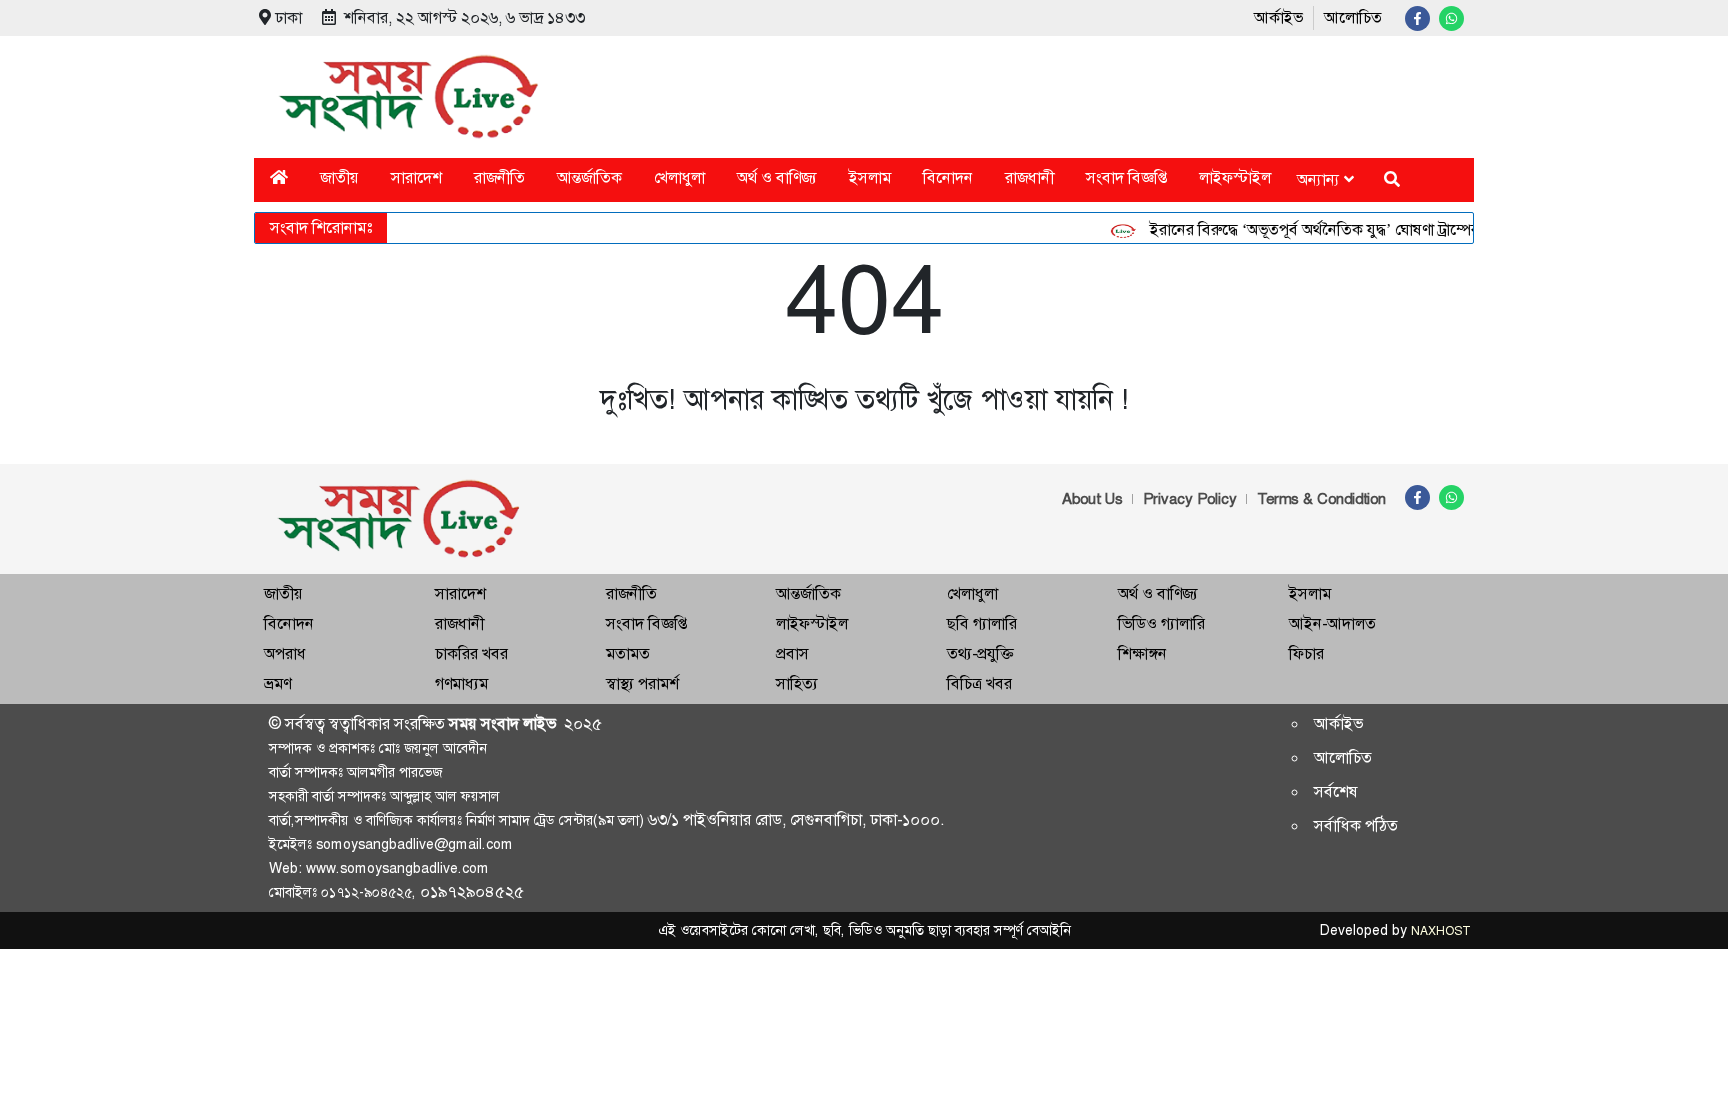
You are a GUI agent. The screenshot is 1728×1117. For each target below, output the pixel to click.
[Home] (279, 177)
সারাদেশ (416, 177)
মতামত (628, 653)
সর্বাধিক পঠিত (1356, 825)
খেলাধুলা (679, 177)
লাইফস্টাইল (1235, 177)
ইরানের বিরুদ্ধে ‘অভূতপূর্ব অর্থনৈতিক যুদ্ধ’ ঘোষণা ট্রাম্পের (1301, 229)
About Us (1092, 499)
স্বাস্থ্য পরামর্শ (642, 683)
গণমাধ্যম (461, 683)
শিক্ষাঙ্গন (1142, 653)
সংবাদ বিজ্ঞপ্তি (1126, 177)
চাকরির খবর (471, 653)
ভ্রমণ (277, 683)
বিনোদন (948, 177)
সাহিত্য (797, 683)
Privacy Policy (1190, 499)
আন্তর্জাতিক (589, 177)
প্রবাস (792, 653)
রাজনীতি (499, 177)
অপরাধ (285, 653)
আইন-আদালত (1332, 623)
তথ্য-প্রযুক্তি (980, 653)
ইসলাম (870, 177)
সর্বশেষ (1336, 791)
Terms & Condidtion (1321, 499)
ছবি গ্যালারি (982, 623)
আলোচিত (1353, 17)
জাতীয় (339, 177)
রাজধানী (1029, 177)
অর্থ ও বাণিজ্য (777, 177)
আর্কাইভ (1278, 17)
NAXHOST (1440, 931)
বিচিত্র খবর (979, 683)
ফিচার (1306, 653)
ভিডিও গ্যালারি (1161, 623)
